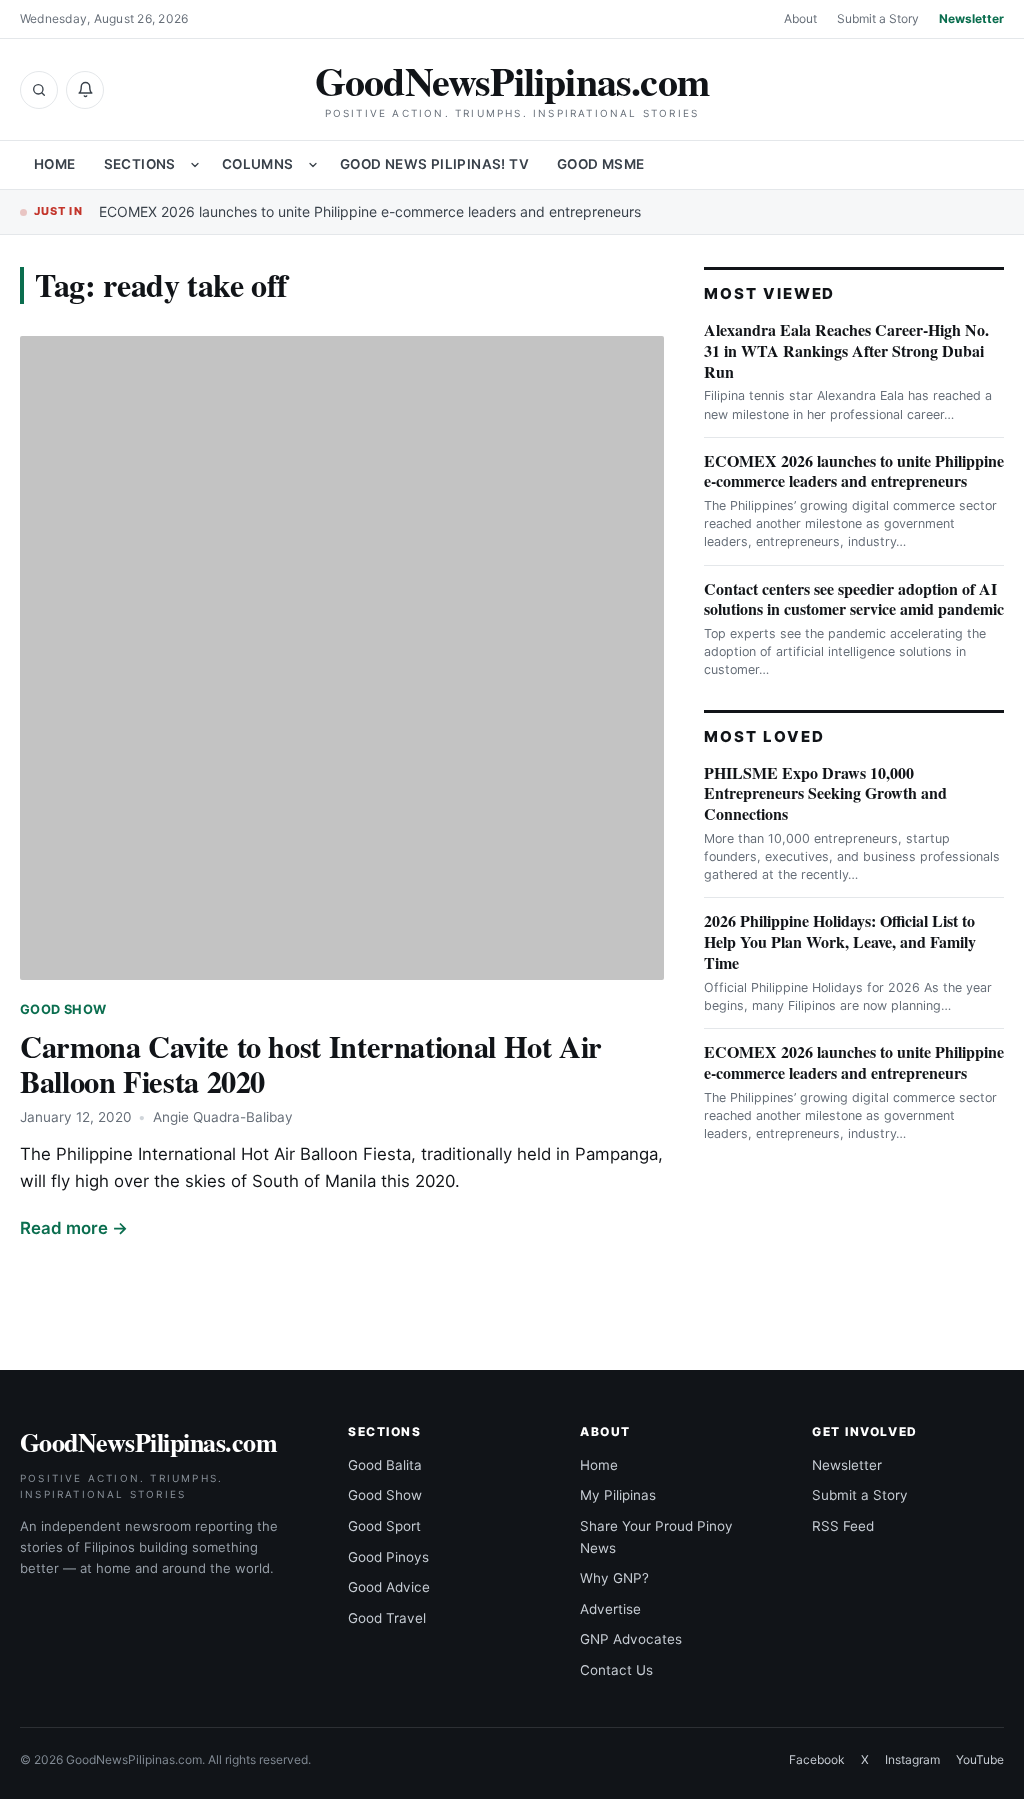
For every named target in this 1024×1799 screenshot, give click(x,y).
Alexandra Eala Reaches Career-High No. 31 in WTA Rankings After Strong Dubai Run (846, 350)
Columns (258, 164)
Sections (140, 164)
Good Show (63, 1009)
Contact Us (616, 1670)
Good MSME (601, 164)
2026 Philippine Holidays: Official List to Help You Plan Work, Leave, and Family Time (840, 941)
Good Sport (384, 1526)
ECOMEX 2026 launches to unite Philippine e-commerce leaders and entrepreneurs (370, 211)
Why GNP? (614, 1578)
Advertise (610, 1609)
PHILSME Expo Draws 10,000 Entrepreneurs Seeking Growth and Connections (825, 793)
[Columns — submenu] (313, 165)
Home (55, 164)
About (800, 18)
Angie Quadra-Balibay (223, 1117)
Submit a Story (878, 18)
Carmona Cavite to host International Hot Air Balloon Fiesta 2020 (311, 1063)
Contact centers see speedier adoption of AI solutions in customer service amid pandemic (854, 599)
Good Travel (387, 1618)
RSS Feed (843, 1526)
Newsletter (971, 18)
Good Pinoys (388, 1557)
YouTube (980, 1759)
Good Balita (385, 1465)
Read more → (74, 1228)
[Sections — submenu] (195, 165)
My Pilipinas (618, 1495)
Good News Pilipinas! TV (434, 164)
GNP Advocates (631, 1639)
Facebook (817, 1759)
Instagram (912, 1759)
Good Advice (389, 1587)
